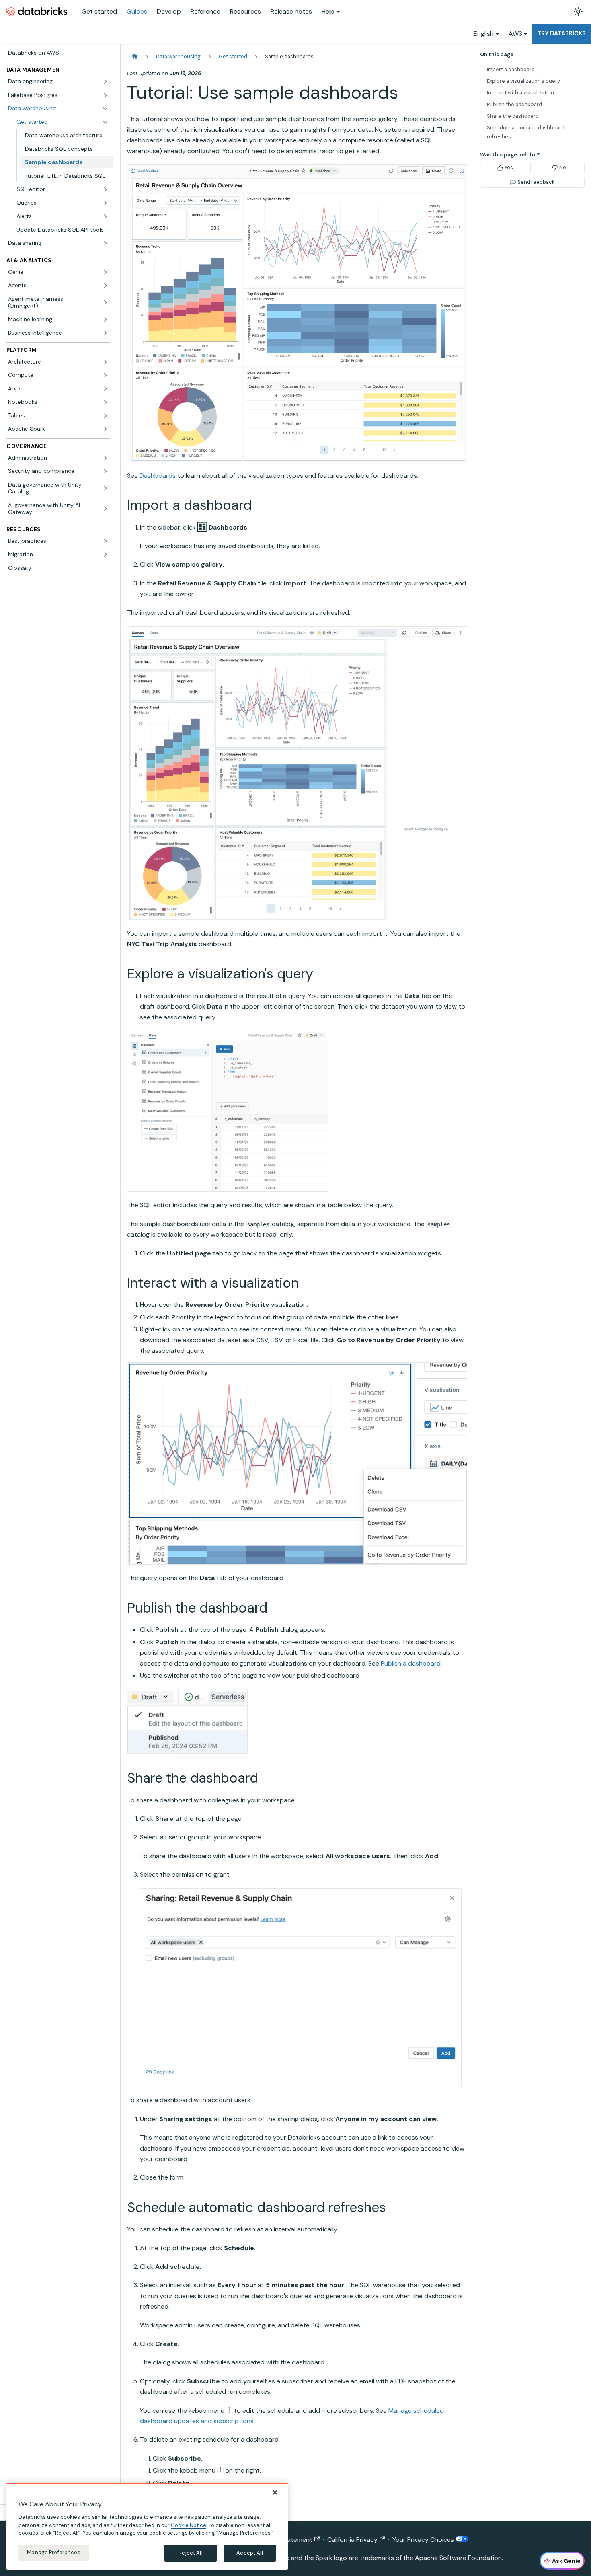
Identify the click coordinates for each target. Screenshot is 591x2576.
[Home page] (135, 56)
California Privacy (352, 2540)
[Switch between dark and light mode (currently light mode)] (578, 12)
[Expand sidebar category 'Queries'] (105, 203)
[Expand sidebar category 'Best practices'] (105, 541)
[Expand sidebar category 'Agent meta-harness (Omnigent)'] (105, 303)
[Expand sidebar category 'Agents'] (105, 286)
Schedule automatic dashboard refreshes (526, 132)
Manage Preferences (53, 2552)
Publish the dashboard (514, 104)
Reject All (190, 2553)
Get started (99, 11)
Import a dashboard (511, 69)
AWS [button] (515, 34)
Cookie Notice (189, 2525)
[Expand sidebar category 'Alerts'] (105, 216)
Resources (245, 11)
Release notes (291, 11)
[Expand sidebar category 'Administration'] (105, 458)
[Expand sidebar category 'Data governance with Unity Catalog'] (105, 488)
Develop (169, 11)
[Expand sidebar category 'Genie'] (105, 272)
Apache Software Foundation (458, 2558)
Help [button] (328, 11)
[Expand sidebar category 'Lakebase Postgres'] (105, 95)
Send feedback (536, 182)
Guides (137, 11)
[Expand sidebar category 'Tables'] (105, 416)
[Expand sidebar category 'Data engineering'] (105, 82)
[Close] (275, 2492)
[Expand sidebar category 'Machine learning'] (105, 320)
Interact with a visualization (520, 93)
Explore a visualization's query (523, 81)
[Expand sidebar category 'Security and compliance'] (105, 471)
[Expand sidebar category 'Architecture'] (105, 362)
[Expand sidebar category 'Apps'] (105, 389)
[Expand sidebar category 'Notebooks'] (105, 402)
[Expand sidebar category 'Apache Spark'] (105, 429)
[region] (147, 2526)
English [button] (484, 34)
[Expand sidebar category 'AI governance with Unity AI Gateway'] (105, 509)
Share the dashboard (513, 116)
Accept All (249, 2553)
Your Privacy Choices (424, 2540)
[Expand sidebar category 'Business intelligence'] (105, 333)
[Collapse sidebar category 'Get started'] (105, 122)
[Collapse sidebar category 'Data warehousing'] (105, 109)
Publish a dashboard (411, 1663)
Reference (205, 11)
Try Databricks (561, 33)
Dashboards (158, 476)
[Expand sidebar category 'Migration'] (105, 555)
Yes (509, 167)
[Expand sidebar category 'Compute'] (105, 375)
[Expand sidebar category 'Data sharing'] (105, 243)
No (563, 167)
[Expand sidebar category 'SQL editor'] (105, 189)
